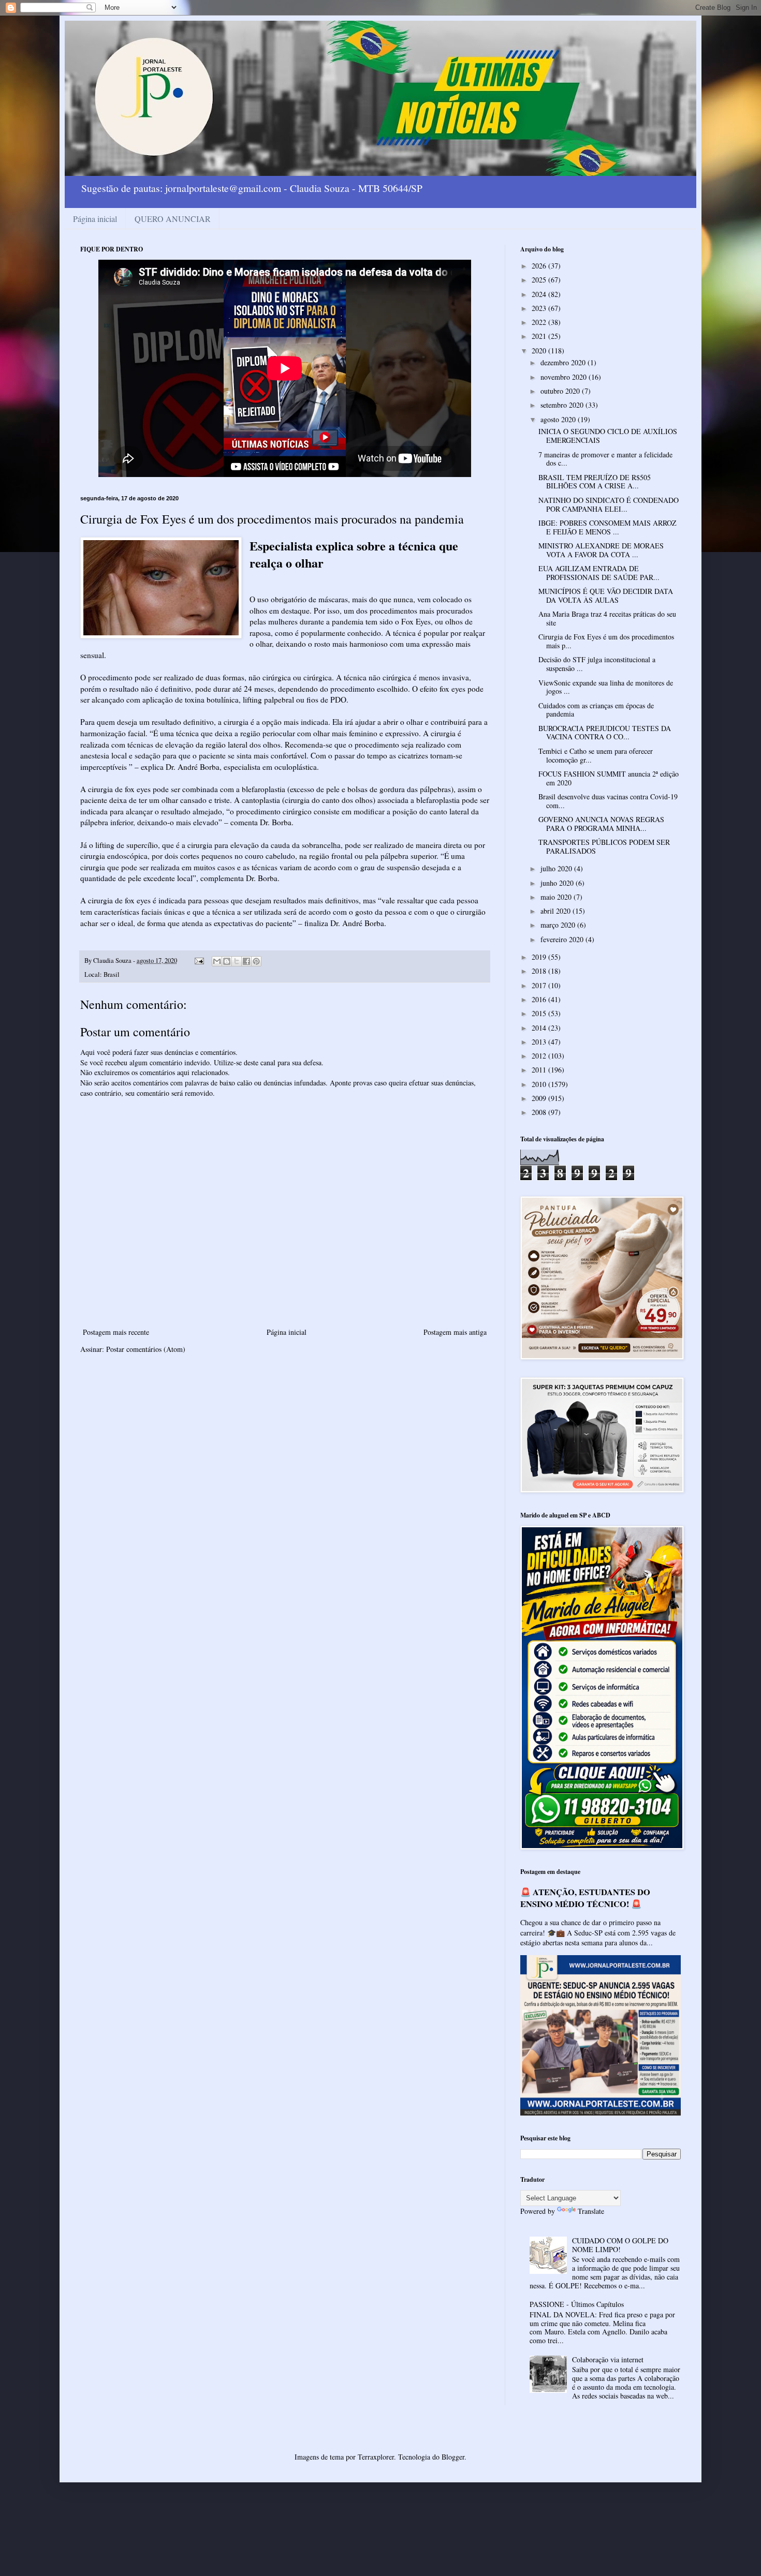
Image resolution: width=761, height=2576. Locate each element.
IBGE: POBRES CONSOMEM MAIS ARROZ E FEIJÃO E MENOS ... (608, 527)
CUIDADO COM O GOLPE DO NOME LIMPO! (620, 2245)
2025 (540, 280)
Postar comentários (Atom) (146, 1349)
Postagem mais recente (116, 1332)
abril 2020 (557, 911)
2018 (540, 971)
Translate (591, 2211)
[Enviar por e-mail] (217, 961)
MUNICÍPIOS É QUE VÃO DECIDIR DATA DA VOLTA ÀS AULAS (606, 595)
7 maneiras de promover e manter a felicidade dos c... (605, 459)
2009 (540, 1098)
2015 (540, 1013)
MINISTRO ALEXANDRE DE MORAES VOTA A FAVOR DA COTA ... (601, 550)
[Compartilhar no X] (237, 961)
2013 (540, 1042)
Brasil (112, 974)
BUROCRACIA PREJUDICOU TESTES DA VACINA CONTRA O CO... (605, 733)
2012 (540, 1056)
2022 (540, 322)
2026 (540, 266)
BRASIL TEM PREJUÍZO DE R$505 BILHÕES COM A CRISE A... (595, 482)
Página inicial (95, 219)
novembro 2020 (565, 377)
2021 (540, 336)
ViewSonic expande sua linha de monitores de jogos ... (606, 687)
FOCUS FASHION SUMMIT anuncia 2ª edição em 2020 (609, 778)
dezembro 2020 (564, 362)
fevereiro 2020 (563, 939)
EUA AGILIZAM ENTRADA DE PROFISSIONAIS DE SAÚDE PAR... (599, 573)
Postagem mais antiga (455, 1332)
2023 (540, 308)
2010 (540, 1084)
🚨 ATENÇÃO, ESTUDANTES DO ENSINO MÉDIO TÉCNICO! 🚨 (585, 1898)
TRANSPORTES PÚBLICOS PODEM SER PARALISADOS (604, 846)
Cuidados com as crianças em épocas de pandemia (596, 710)
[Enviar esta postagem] (199, 961)
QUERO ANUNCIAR (173, 219)
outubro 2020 (561, 391)
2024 (540, 294)
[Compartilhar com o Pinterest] (256, 961)
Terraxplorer (376, 2457)
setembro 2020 (563, 405)
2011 (540, 1070)
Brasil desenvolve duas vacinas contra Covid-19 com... (608, 801)
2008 (540, 1112)
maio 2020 (557, 897)
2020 (540, 351)
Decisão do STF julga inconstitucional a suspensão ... (597, 664)
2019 (540, 957)
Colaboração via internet (608, 2359)
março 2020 (559, 925)
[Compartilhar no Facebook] (246, 961)
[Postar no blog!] (227, 961)
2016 (540, 999)
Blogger (453, 2457)
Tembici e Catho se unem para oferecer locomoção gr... (596, 755)
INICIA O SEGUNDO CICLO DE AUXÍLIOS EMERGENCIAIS (608, 436)
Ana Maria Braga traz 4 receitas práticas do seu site (607, 618)
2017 (540, 985)
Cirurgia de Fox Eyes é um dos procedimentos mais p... (606, 641)
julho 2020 (557, 868)
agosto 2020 (559, 419)
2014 (540, 1028)
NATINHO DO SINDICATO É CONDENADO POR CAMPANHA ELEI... (609, 504)
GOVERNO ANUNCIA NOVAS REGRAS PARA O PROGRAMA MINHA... (601, 824)
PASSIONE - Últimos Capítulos (577, 2304)
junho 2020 (558, 883)
